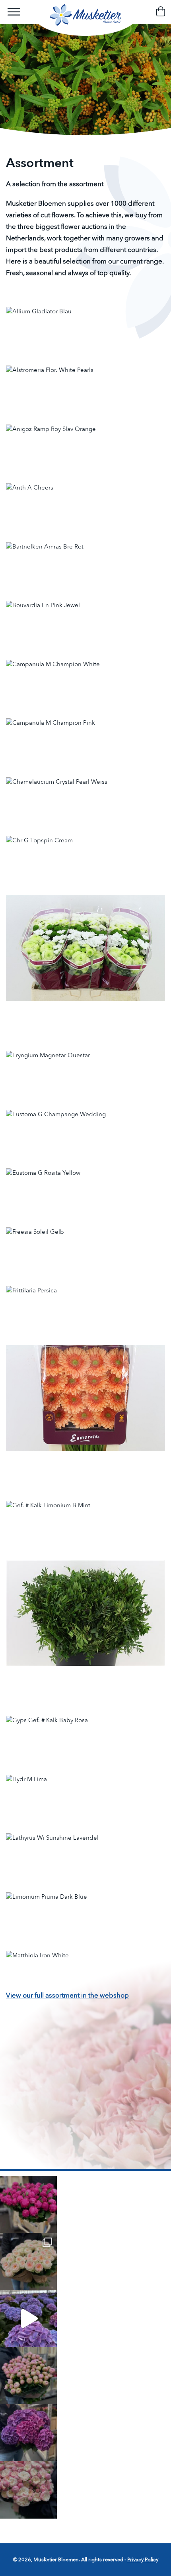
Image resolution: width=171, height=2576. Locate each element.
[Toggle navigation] (14, 12)
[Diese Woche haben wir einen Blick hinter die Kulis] (28, 2319)
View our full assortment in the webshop (67, 1995)
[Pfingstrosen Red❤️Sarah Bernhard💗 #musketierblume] (28, 2204)
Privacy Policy (143, 2560)
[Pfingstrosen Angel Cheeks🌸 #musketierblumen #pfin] (28, 2376)
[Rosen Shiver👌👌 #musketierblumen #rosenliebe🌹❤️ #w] (28, 2261)
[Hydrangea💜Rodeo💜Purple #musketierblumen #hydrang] (28, 2433)
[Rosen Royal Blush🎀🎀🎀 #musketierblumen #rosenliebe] (28, 2490)
